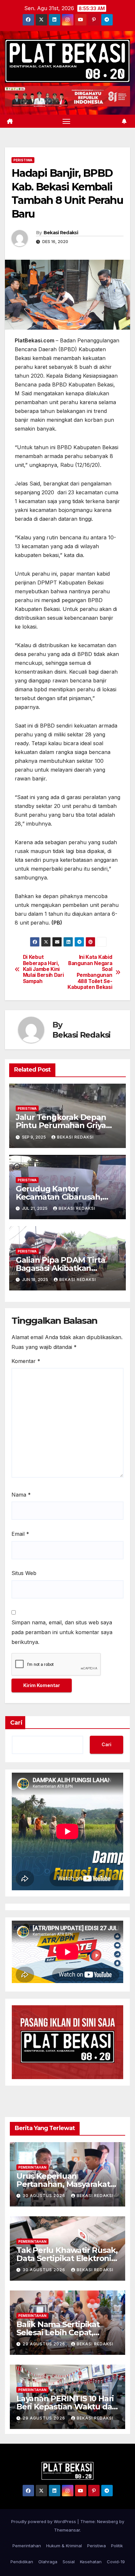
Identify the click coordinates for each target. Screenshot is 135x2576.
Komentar (26, 1361)
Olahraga (48, 2562)
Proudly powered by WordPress (44, 2521)
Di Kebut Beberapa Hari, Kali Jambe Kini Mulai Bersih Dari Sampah (43, 969)
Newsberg (107, 2521)
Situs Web (24, 1573)
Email (20, 1534)
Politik (117, 2546)
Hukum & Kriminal (64, 2546)
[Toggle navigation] (67, 121)
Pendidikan (22, 2562)
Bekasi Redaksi (61, 233)
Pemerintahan (32, 2167)
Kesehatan (91, 2562)
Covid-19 (116, 2562)
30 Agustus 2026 (45, 2196)
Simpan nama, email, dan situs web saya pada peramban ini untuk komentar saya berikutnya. (62, 1632)
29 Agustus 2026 (45, 2344)
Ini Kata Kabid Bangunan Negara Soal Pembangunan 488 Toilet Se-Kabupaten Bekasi (90, 972)
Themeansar (67, 2530)
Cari (16, 1723)
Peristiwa (23, 160)
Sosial (69, 2562)
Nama (21, 1495)
